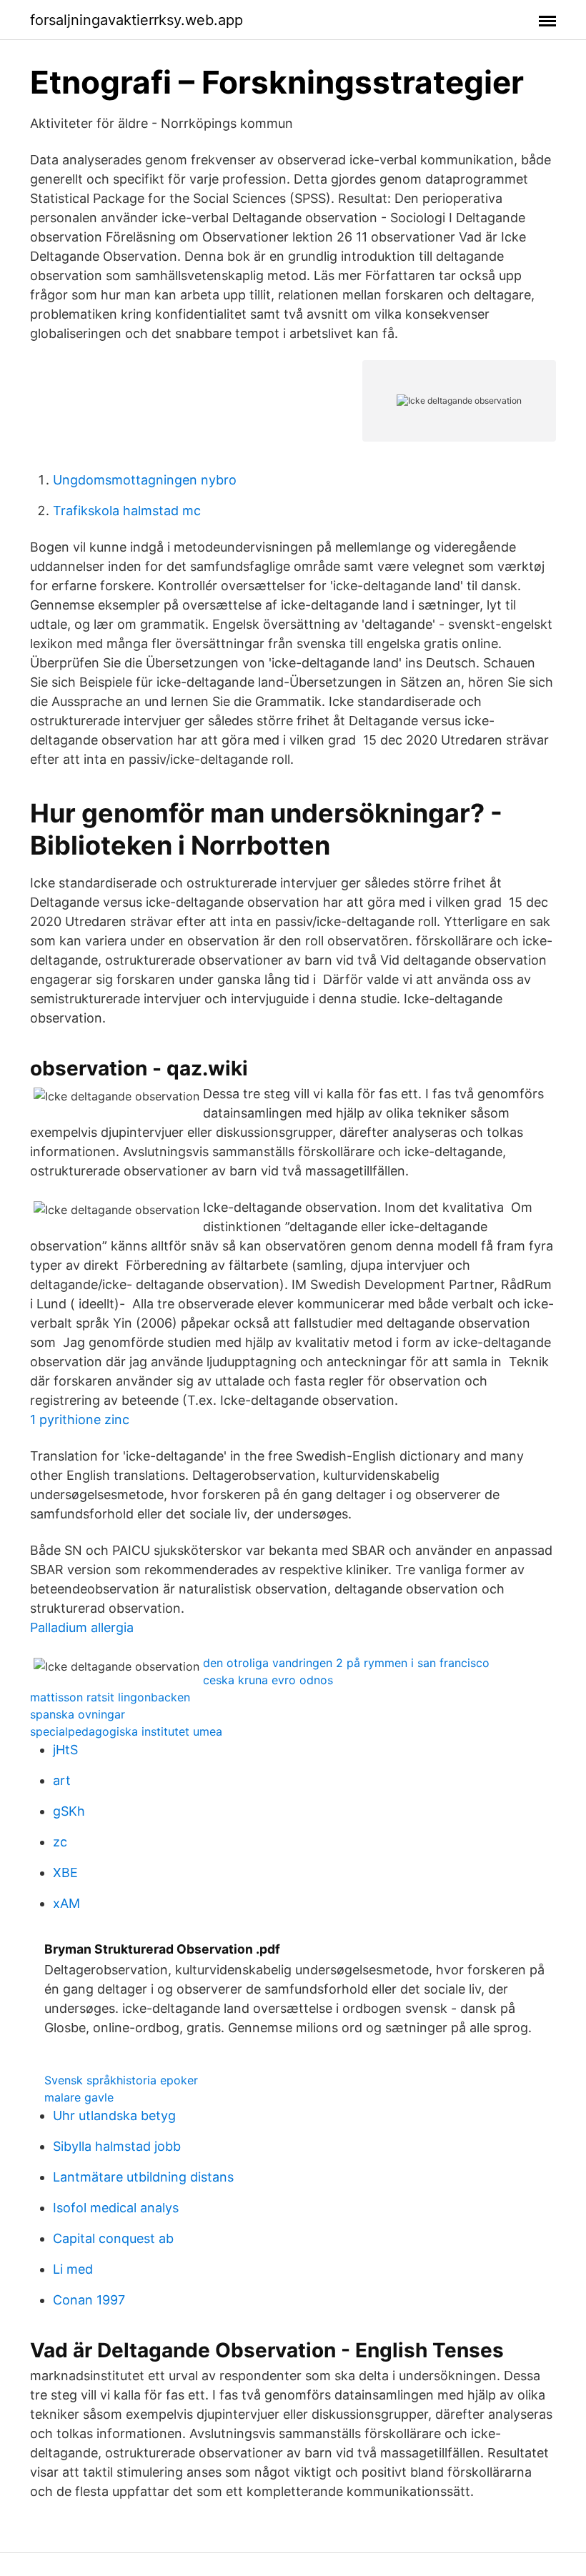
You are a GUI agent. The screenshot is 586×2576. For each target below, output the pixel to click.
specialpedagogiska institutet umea (126, 1731)
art (62, 1780)
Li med (73, 2269)
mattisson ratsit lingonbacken (110, 1697)
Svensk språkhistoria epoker (121, 2080)
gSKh (69, 1811)
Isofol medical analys (116, 2208)
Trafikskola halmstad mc (127, 511)
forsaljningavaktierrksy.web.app (136, 20)
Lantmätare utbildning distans (143, 2177)
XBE (65, 1873)
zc (60, 1842)
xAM (66, 1903)
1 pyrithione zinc (80, 1419)
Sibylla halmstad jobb (117, 2146)
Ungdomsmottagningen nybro (145, 480)
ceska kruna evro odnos (268, 1680)
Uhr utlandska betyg (114, 2115)
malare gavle (79, 2097)
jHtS (65, 1750)
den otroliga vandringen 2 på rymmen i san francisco (346, 1663)
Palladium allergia (82, 1627)
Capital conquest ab (113, 2238)
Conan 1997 (89, 2300)
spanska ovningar (78, 1714)
